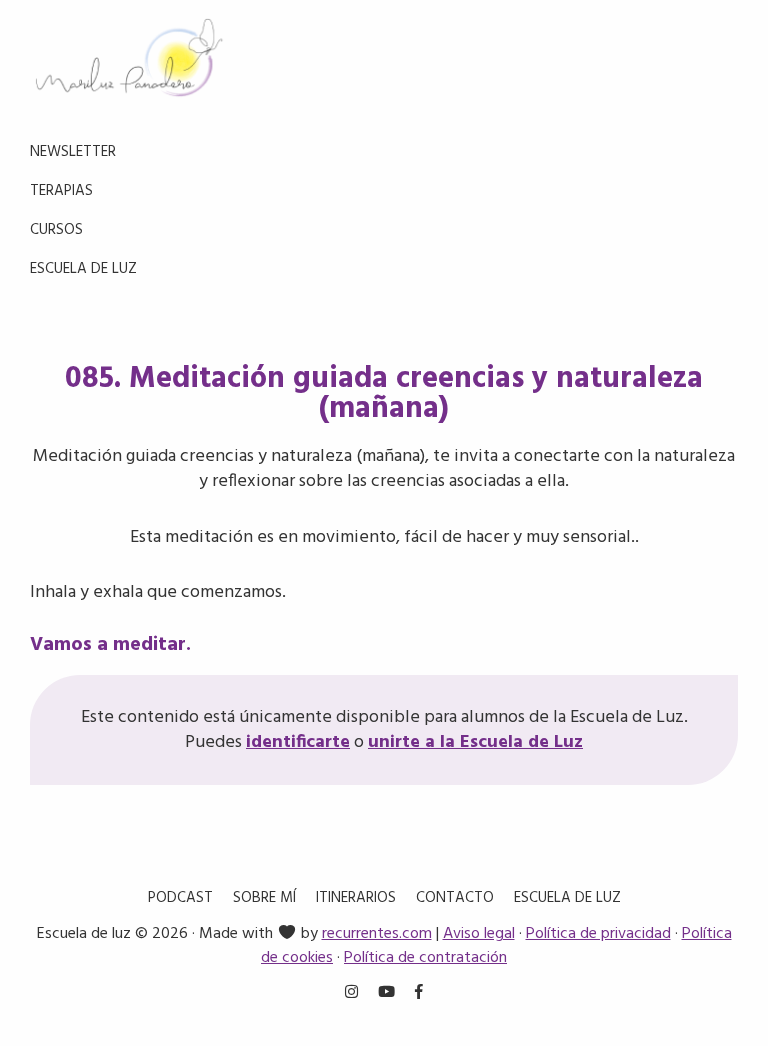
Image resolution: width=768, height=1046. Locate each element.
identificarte (298, 742)
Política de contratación (425, 958)
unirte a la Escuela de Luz (475, 742)
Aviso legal (479, 934)
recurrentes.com (377, 934)
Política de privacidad (598, 934)
